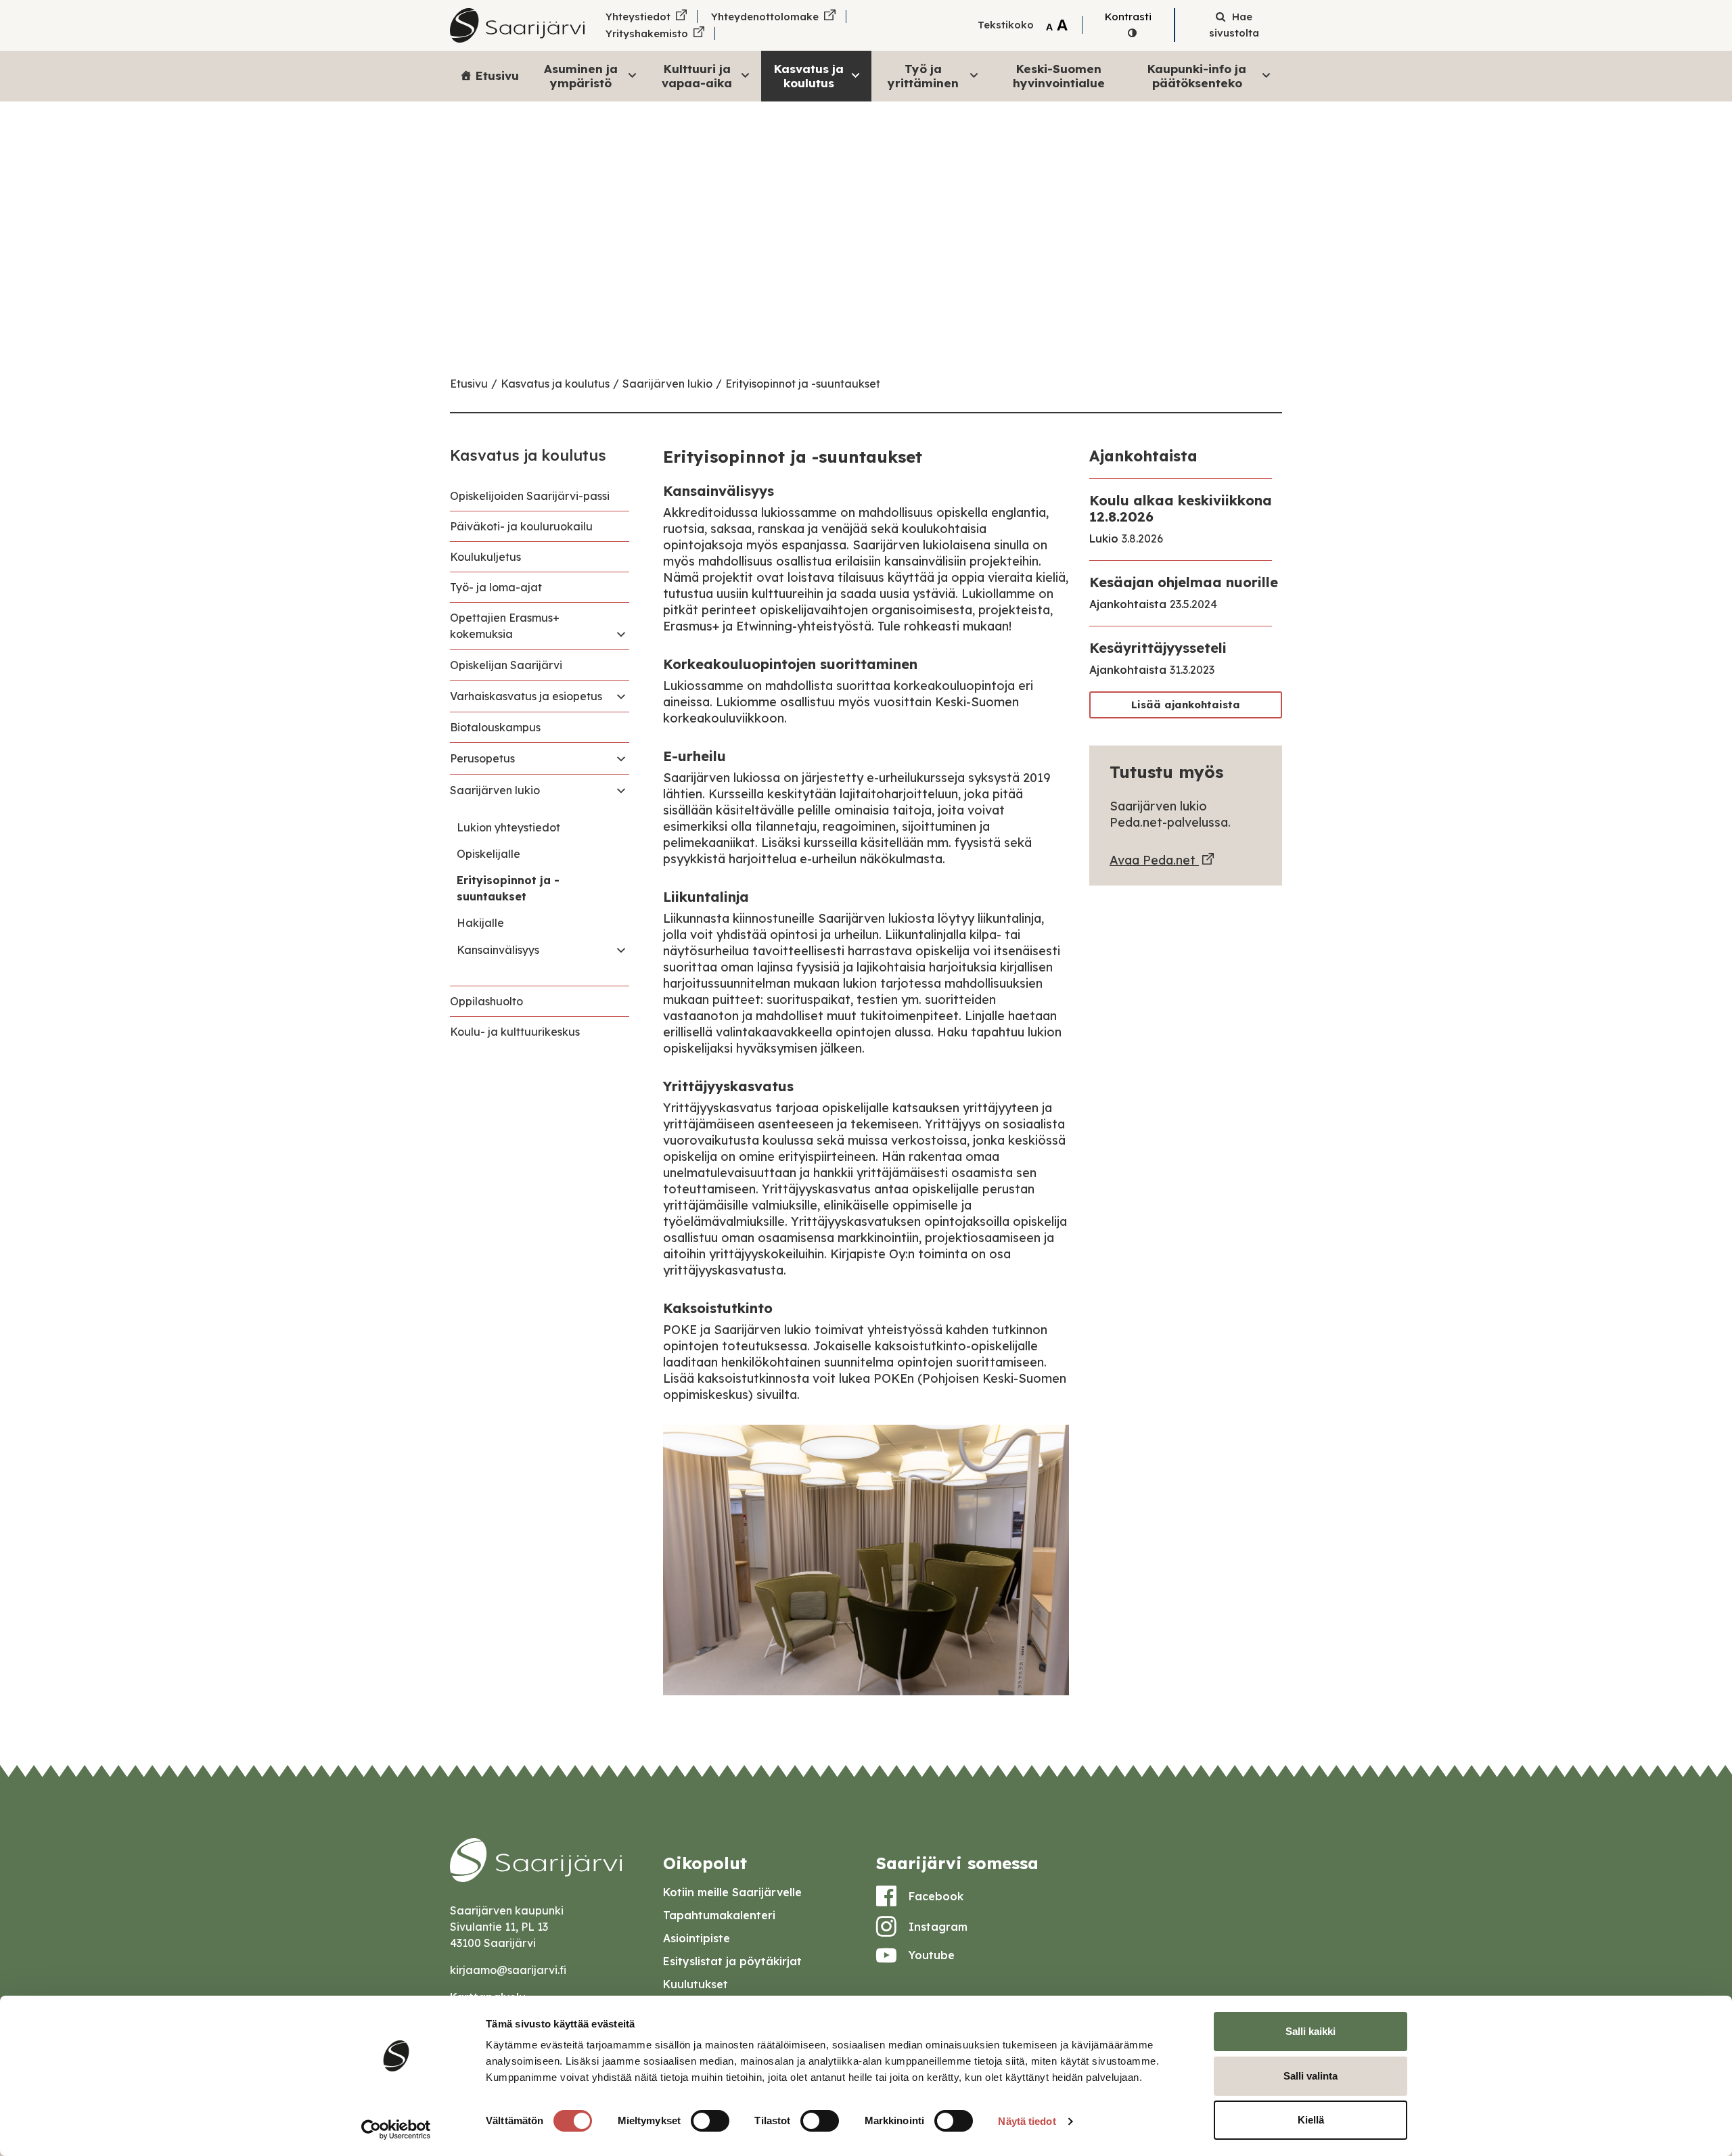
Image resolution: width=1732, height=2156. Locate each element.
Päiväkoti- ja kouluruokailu (521, 526)
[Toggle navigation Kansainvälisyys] (621, 950)
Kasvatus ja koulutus (809, 75)
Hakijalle (480, 923)
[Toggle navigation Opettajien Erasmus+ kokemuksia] (621, 634)
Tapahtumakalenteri (719, 1915)
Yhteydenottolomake (765, 17)
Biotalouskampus (495, 727)
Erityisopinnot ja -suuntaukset (803, 384)
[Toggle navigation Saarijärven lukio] (621, 790)
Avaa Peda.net (1154, 860)
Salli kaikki (1311, 2031)
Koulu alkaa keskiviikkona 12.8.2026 (1181, 508)
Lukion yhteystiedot (508, 827)
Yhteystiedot (638, 17)
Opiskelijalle (488, 854)
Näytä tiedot (1027, 2121)
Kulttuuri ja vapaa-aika (697, 75)
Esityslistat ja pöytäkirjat (732, 1961)
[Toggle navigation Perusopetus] (621, 758)
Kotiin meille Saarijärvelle (732, 1892)
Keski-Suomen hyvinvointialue (1059, 75)
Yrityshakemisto (647, 33)
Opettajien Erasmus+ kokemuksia (505, 626)
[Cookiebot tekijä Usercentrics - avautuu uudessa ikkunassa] (396, 2130)
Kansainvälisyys (498, 950)
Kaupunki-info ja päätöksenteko (1197, 75)
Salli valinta (1311, 2076)
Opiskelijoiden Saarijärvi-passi (530, 496)
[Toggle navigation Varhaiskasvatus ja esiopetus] (621, 696)
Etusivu (497, 75)
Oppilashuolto (486, 1001)
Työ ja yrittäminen (923, 75)
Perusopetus (482, 758)
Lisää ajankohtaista (1186, 705)
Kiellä (1311, 2120)
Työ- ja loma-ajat (496, 587)
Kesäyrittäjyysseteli (1158, 648)
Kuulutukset (696, 1984)
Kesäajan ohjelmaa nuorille (1184, 582)
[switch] (710, 2121)
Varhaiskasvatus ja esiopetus (526, 696)
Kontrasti (1128, 17)
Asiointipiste (697, 1938)
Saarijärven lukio (667, 384)
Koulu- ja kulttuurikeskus (515, 1032)
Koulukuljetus (485, 557)
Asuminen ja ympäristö (581, 75)
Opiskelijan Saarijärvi (506, 665)
